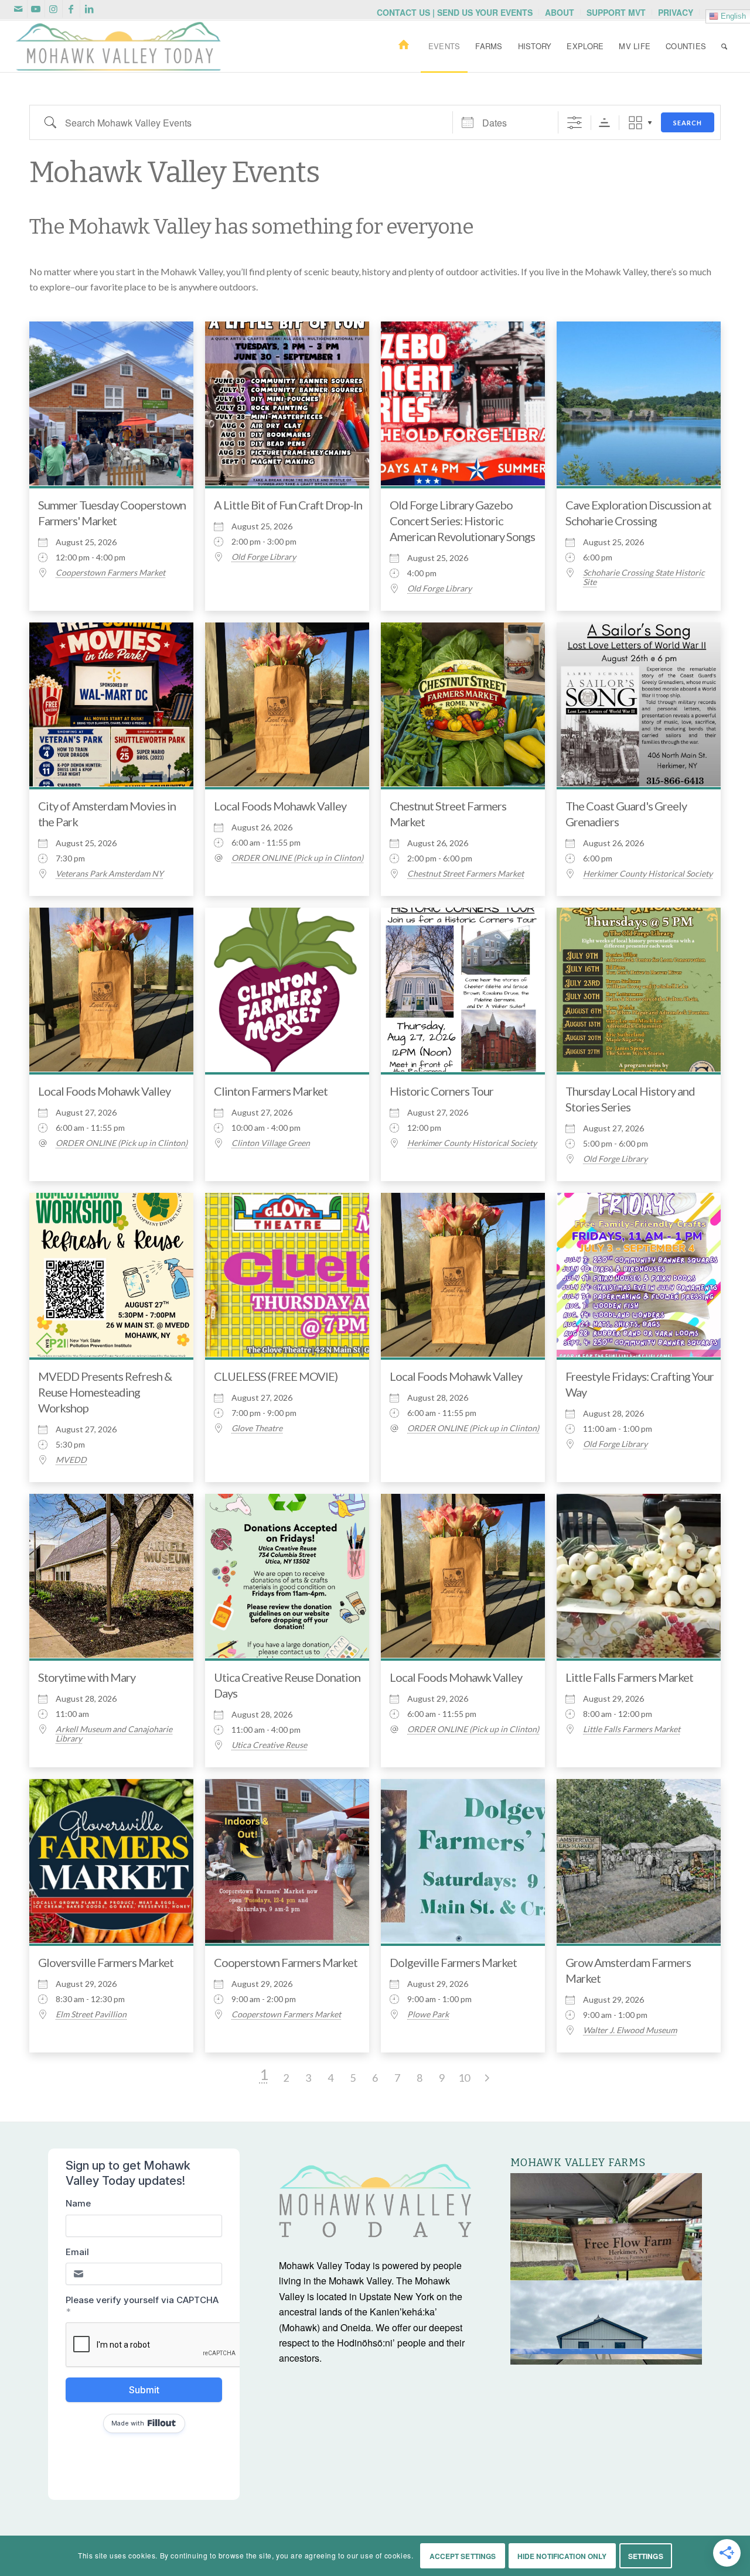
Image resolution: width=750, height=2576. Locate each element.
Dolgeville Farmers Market (453, 1962)
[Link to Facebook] (71, 9)
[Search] (724, 46)
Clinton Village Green (271, 1143)
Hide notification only (562, 2556)
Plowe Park (428, 2014)
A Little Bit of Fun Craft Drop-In (288, 505)
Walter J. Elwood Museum (630, 2030)
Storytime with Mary (87, 1677)
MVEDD (71, 1460)
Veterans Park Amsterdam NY (110, 874)
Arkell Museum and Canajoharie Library (114, 1734)
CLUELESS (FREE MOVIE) (276, 1376)
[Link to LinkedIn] (89, 9)
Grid (635, 123)
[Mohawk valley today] (118, 46)
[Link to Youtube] (36, 9)
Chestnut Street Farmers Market (466, 874)
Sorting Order (604, 123)
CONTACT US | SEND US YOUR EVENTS (455, 12)
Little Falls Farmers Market (629, 1677)
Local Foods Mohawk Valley (280, 806)
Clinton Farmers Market (271, 1091)
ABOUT (560, 12)
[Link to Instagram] (54, 9)
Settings (646, 2556)
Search (688, 123)
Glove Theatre (257, 1428)
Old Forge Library (264, 557)
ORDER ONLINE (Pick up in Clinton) (297, 858)
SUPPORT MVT (616, 12)
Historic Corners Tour (442, 1091)
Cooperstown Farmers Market (110, 573)
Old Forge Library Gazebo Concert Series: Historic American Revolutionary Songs (462, 521)
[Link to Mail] (18, 9)
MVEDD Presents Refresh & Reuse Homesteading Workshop (105, 1392)
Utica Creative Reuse (269, 1745)
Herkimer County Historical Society (648, 874)
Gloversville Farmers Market (106, 1962)
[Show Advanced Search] (575, 123)
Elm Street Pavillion (91, 2014)
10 (464, 2078)
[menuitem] (455, 12)
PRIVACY (676, 12)
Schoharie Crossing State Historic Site (644, 577)
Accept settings (463, 2556)
